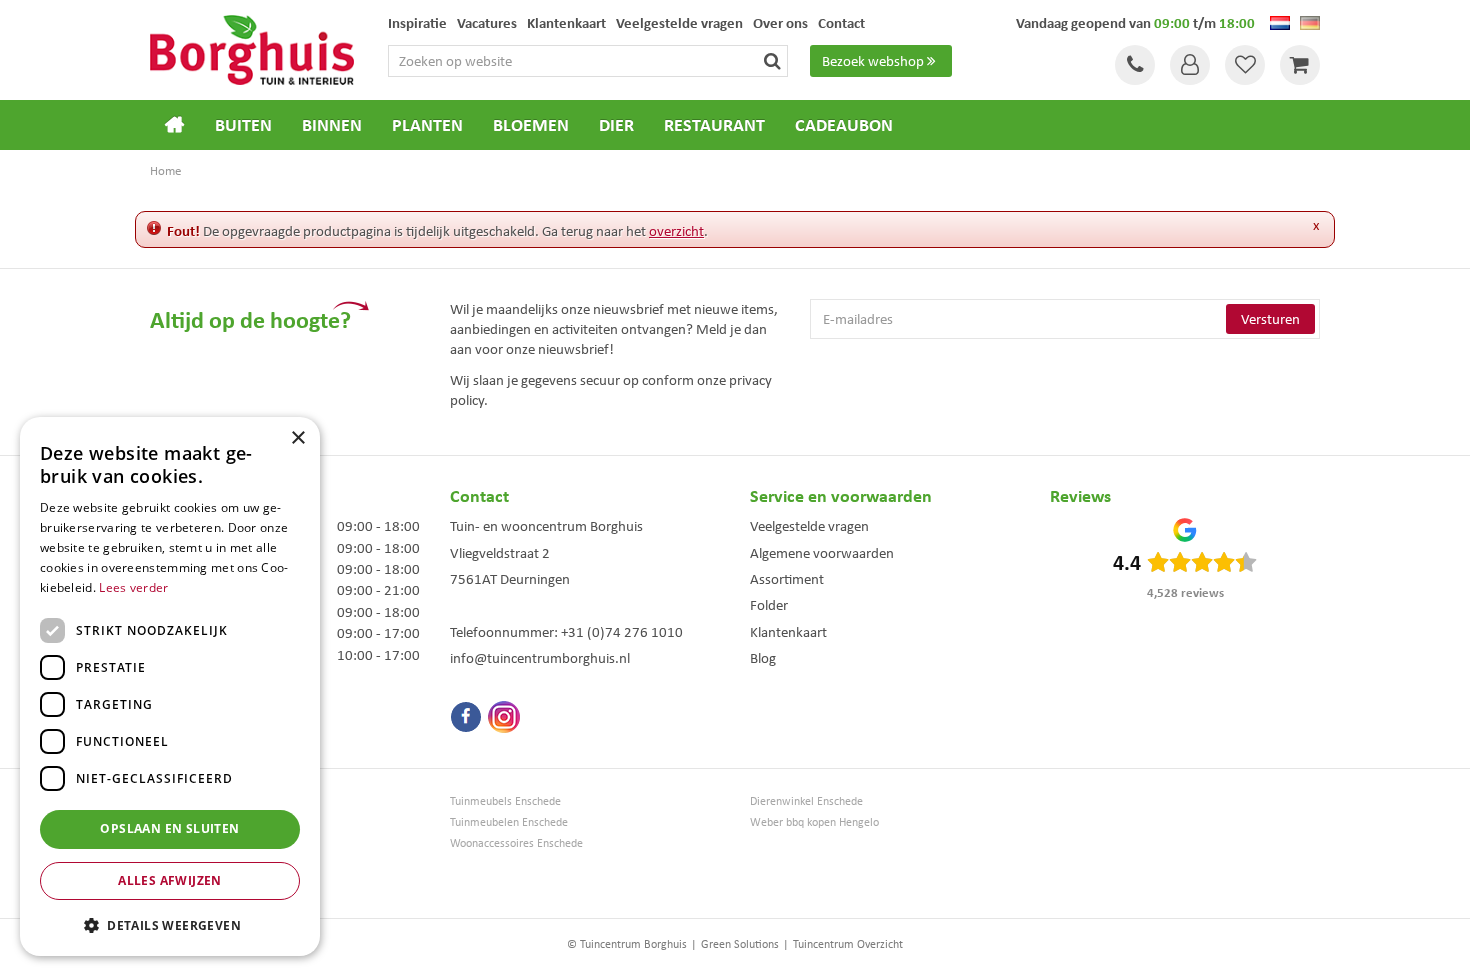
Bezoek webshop (873, 61)
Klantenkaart (788, 632)
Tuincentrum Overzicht (848, 944)
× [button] (297, 438)
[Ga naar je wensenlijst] (1245, 65)
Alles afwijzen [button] (170, 880)
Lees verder (133, 587)
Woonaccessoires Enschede (516, 843)
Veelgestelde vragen (809, 526)
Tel (1135, 65)
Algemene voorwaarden (822, 553)
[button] (170, 924)
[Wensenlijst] (1245, 65)
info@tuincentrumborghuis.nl (540, 658)
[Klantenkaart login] (1190, 65)
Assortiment (787, 579)
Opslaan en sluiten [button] (169, 828)
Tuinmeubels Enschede (505, 801)
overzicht (676, 231)
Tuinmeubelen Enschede (509, 822)
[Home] (175, 125)
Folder (769, 605)
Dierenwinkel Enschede (806, 801)
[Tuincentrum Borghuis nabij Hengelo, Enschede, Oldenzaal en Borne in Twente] (252, 48)
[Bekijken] (1300, 65)
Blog (763, 658)
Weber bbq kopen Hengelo (814, 822)
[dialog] (170, 686)
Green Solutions (740, 944)
